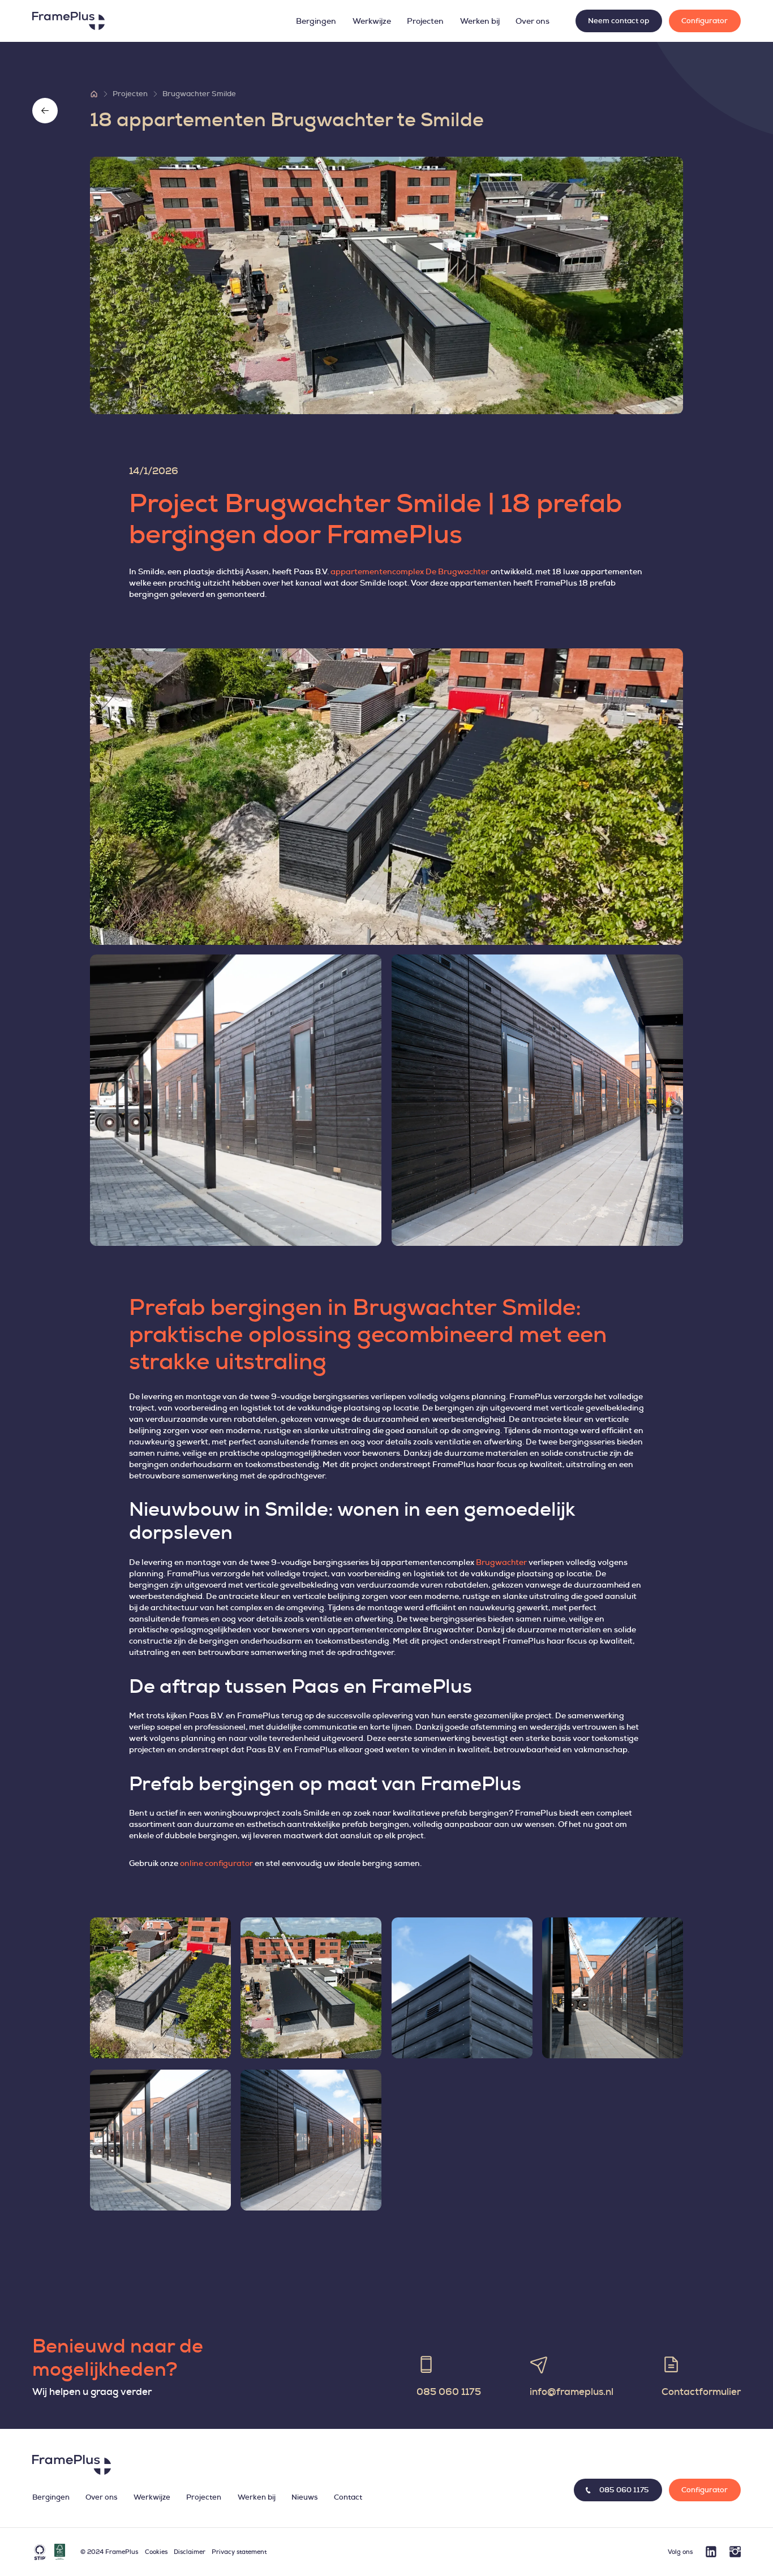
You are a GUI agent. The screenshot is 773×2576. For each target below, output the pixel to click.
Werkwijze (372, 21)
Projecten (425, 21)
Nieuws (304, 2498)
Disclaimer (190, 2552)
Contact (348, 2498)
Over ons (532, 21)
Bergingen (316, 21)
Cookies (156, 2552)
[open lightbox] (386, 797)
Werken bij (480, 21)
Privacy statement (239, 2552)
